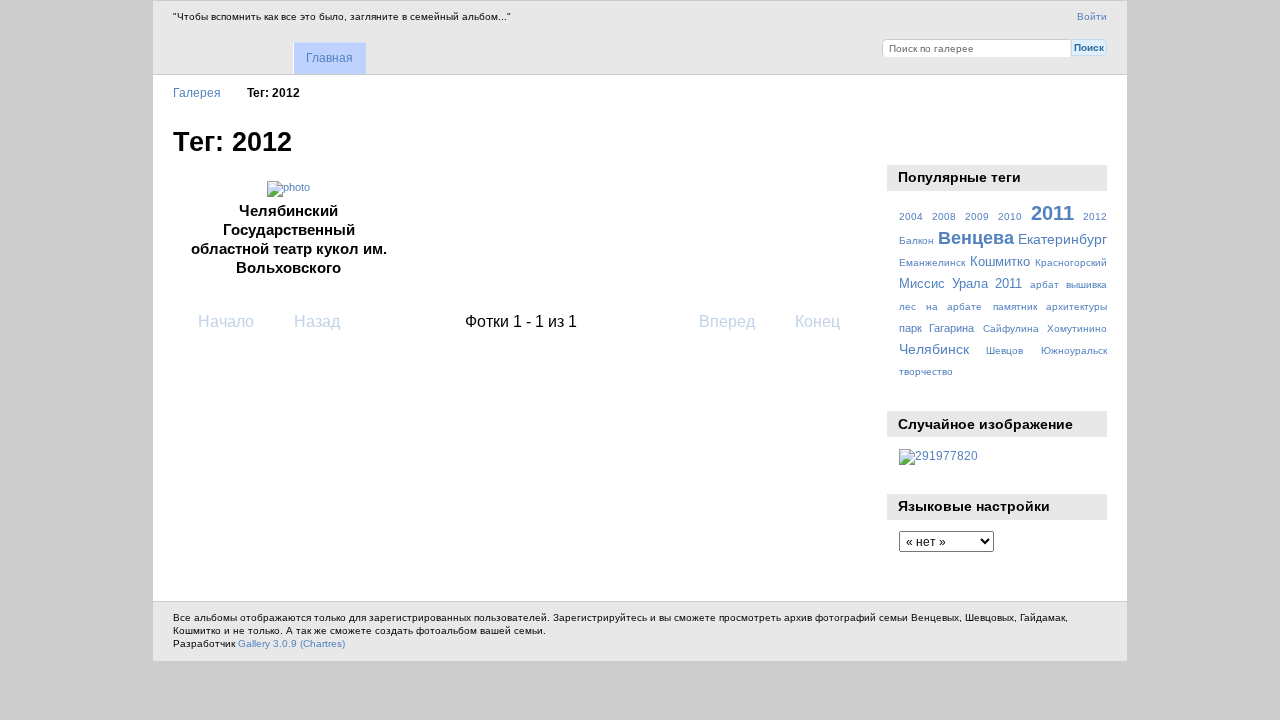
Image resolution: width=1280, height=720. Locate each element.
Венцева (976, 237)
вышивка (1086, 284)
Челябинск (934, 349)
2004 (911, 216)
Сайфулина (1011, 328)
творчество (926, 371)
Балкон (916, 240)
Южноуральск (1074, 350)
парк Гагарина (936, 328)
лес (907, 306)
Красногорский (1071, 262)
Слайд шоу (909, 140)
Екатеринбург (1062, 239)
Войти (1092, 16)
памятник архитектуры (1050, 306)
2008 (944, 216)
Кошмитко (1000, 262)
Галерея (197, 92)
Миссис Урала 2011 (961, 284)
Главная (329, 58)
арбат (1044, 284)
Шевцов (1004, 350)
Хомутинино (1077, 328)
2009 (977, 216)
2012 (1095, 216)
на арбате (954, 306)
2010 (1010, 216)
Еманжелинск (932, 262)
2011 (1052, 213)
